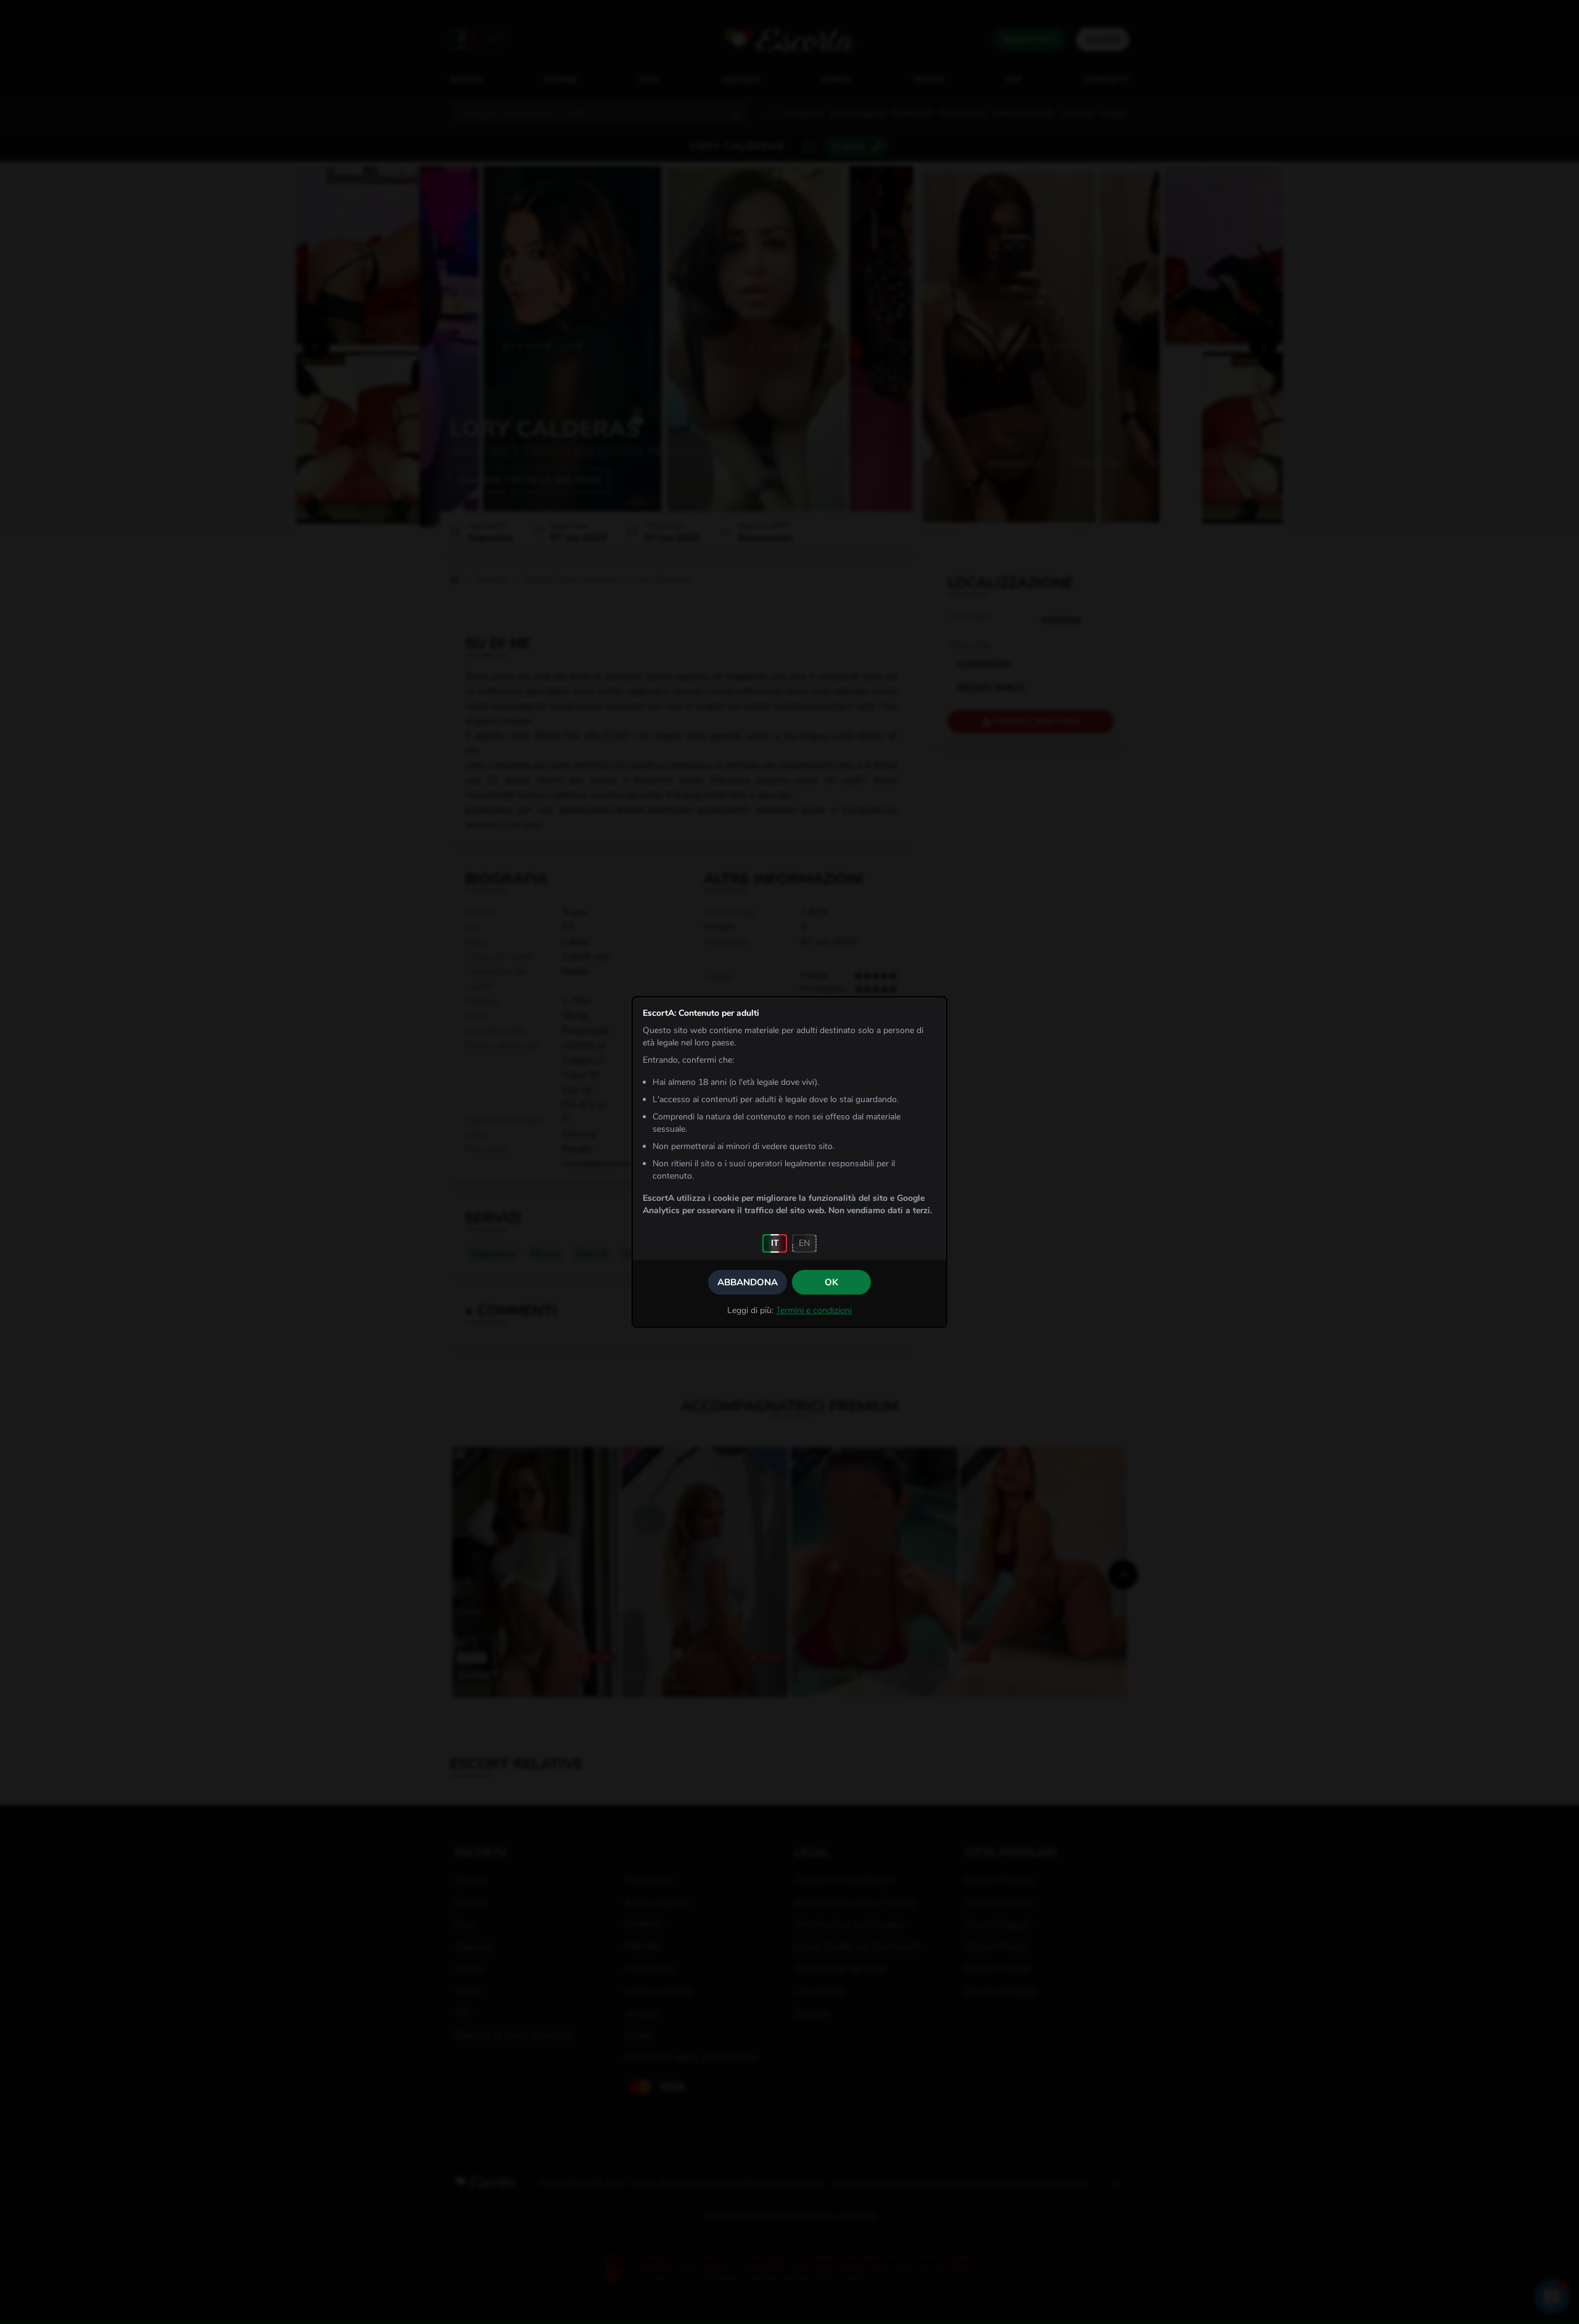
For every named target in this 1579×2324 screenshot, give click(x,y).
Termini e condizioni (814, 1310)
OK (831, 1282)
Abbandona (748, 1282)
